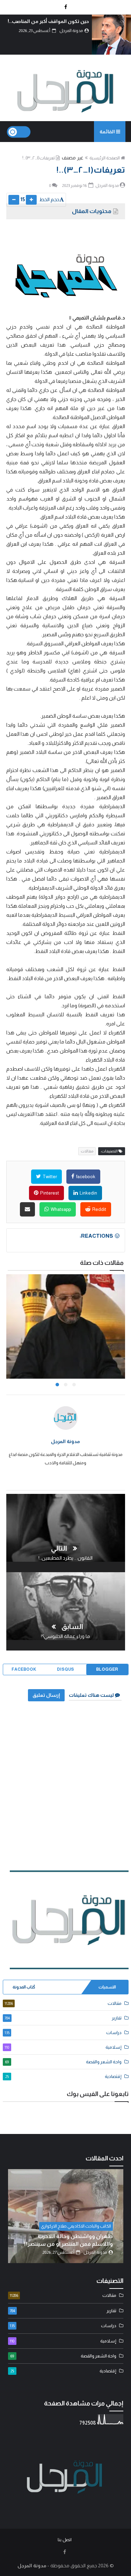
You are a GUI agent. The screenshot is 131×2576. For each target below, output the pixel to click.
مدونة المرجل (65, 1441)
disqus (65, 1669)
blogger (107, 1669)
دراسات (63, 2033)
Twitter (49, 1177)
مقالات (87, 1151)
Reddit (99, 1209)
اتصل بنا (64, 2540)
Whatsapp (60, 1209)
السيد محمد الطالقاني (81, 2234)
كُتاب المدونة (24, 1987)
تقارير (63, 2018)
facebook (85, 1177)
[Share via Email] (27, 1209)
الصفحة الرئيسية (105, 158)
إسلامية (63, 2047)
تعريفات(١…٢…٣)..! (39, 158)
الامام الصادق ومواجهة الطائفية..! (61, 2244)
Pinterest (49, 1193)
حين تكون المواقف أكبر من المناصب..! (48, 21)
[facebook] (66, 7)
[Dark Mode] (19, 132)
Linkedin (88, 1193)
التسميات (107, 1987)
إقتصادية (63, 2076)
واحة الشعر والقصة (63, 2062)
